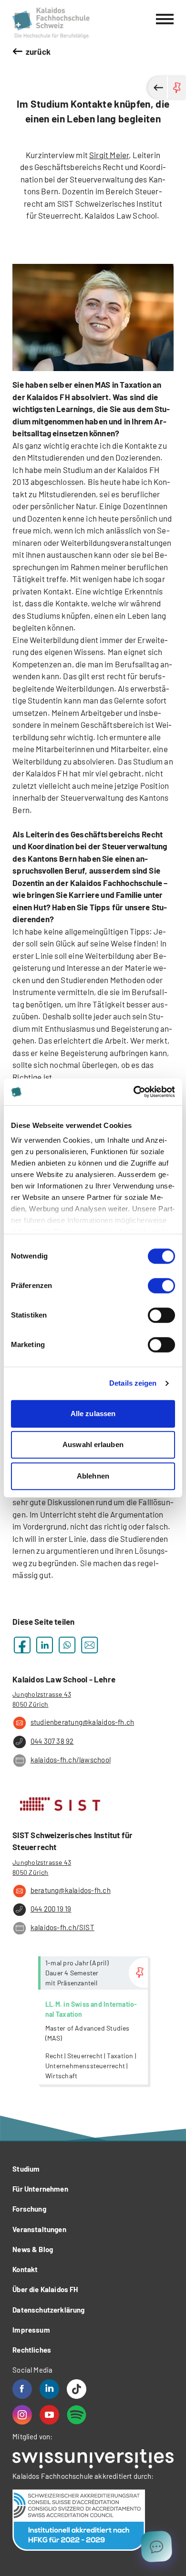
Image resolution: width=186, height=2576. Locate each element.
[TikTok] (77, 2389)
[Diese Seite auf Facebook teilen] (22, 1645)
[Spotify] (77, 2415)
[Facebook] (22, 2389)
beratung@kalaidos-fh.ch (71, 1890)
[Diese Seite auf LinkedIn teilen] (45, 1645)
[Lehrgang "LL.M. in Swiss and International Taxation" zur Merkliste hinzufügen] (138, 1973)
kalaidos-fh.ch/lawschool (71, 1760)
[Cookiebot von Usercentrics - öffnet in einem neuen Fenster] (134, 1092)
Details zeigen (133, 1383)
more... (93, 2020)
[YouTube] (49, 2415)
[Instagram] (22, 2415)
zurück (38, 51)
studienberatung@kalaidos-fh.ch (82, 1722)
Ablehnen (93, 1476)
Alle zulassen (93, 1414)
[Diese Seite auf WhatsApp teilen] (67, 1645)
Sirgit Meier (109, 155)
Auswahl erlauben (93, 1444)
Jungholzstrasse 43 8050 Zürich (42, 1699)
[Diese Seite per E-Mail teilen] (89, 1645)
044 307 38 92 (52, 1741)
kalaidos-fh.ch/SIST (62, 1927)
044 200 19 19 (51, 1909)
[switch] (161, 1286)
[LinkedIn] (49, 2389)
